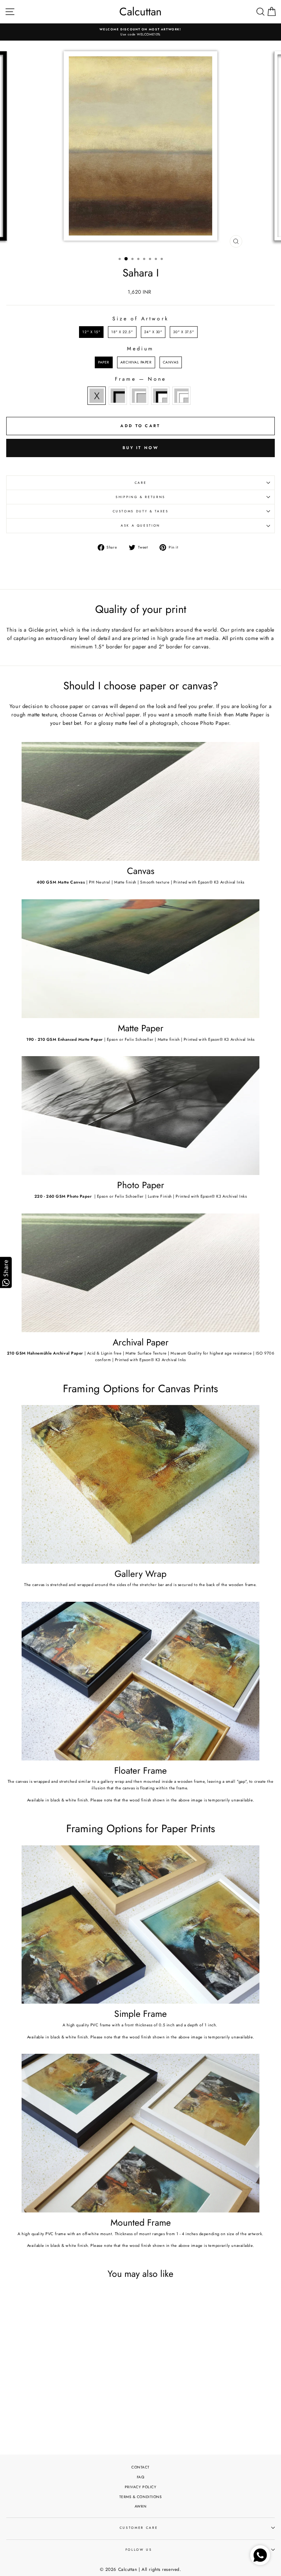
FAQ (141, 2477)
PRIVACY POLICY (141, 2487)
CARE (141, 483)
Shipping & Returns (140, 497)
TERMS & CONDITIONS (141, 2497)
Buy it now (140, 448)
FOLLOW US (139, 2550)
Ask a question (140, 526)
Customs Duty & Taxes (141, 511)
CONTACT (140, 2467)
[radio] (91, 332)
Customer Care (139, 2528)
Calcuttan (140, 12)
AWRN (140, 2506)
